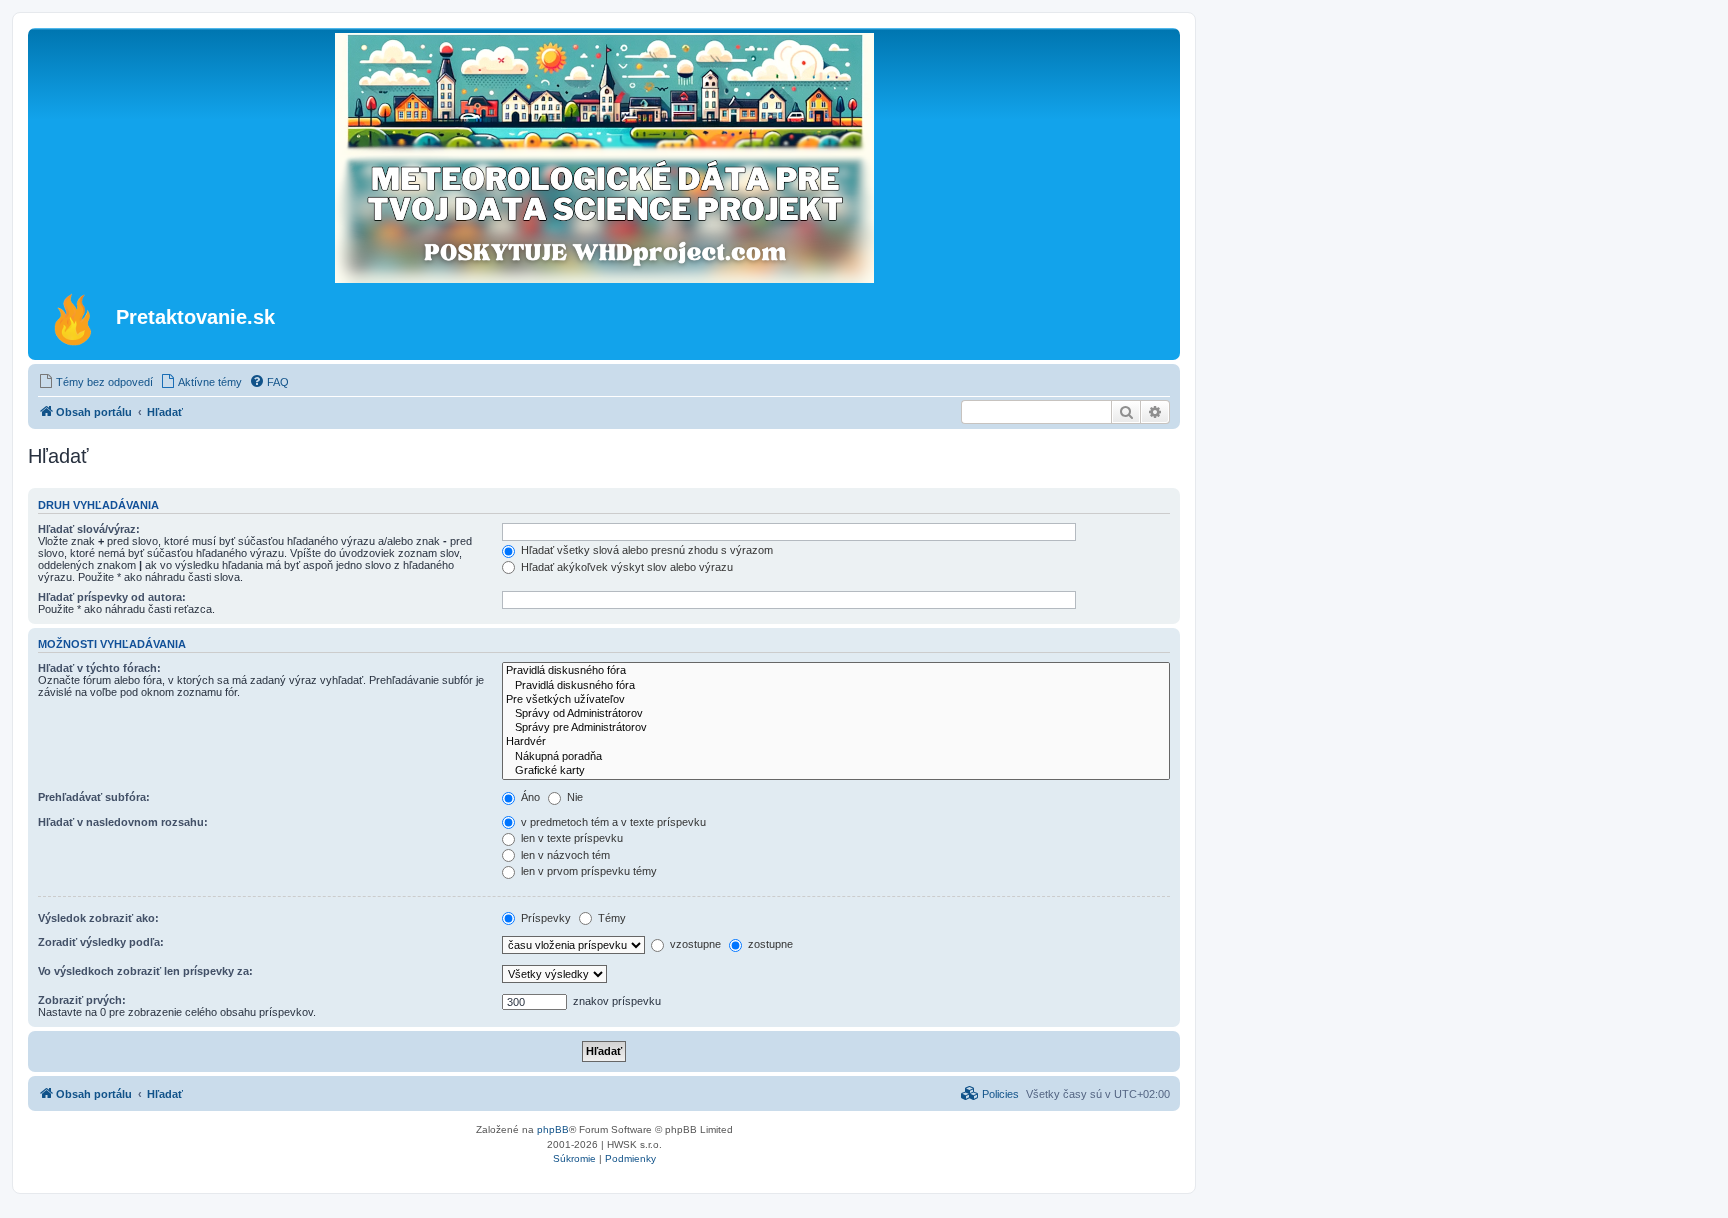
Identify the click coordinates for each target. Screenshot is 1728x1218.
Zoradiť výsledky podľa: (101, 942)
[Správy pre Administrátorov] (836, 728)
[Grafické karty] (836, 771)
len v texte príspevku (570, 838)
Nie (573, 797)
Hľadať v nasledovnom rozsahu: (123, 822)
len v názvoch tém (564, 855)
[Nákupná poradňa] (836, 757)
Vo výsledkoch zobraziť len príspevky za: (145, 971)
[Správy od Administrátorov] (836, 714)
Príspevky (544, 918)
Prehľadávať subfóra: (94, 797)
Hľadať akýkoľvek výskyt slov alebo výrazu (625, 567)
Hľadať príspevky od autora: (112, 597)
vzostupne (694, 944)
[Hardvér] (836, 742)
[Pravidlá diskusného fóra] (836, 671)
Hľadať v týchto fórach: (99, 668)
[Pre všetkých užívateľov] (836, 700)
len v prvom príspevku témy (587, 871)
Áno (529, 797)
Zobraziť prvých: (82, 1000)
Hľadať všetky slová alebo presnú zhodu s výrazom (645, 550)
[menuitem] (95, 382)
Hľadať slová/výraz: (89, 529)
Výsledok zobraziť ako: (98, 918)
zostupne (769, 944)
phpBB (553, 1129)
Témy (610, 918)
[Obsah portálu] (74, 319)
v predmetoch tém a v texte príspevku (612, 822)
